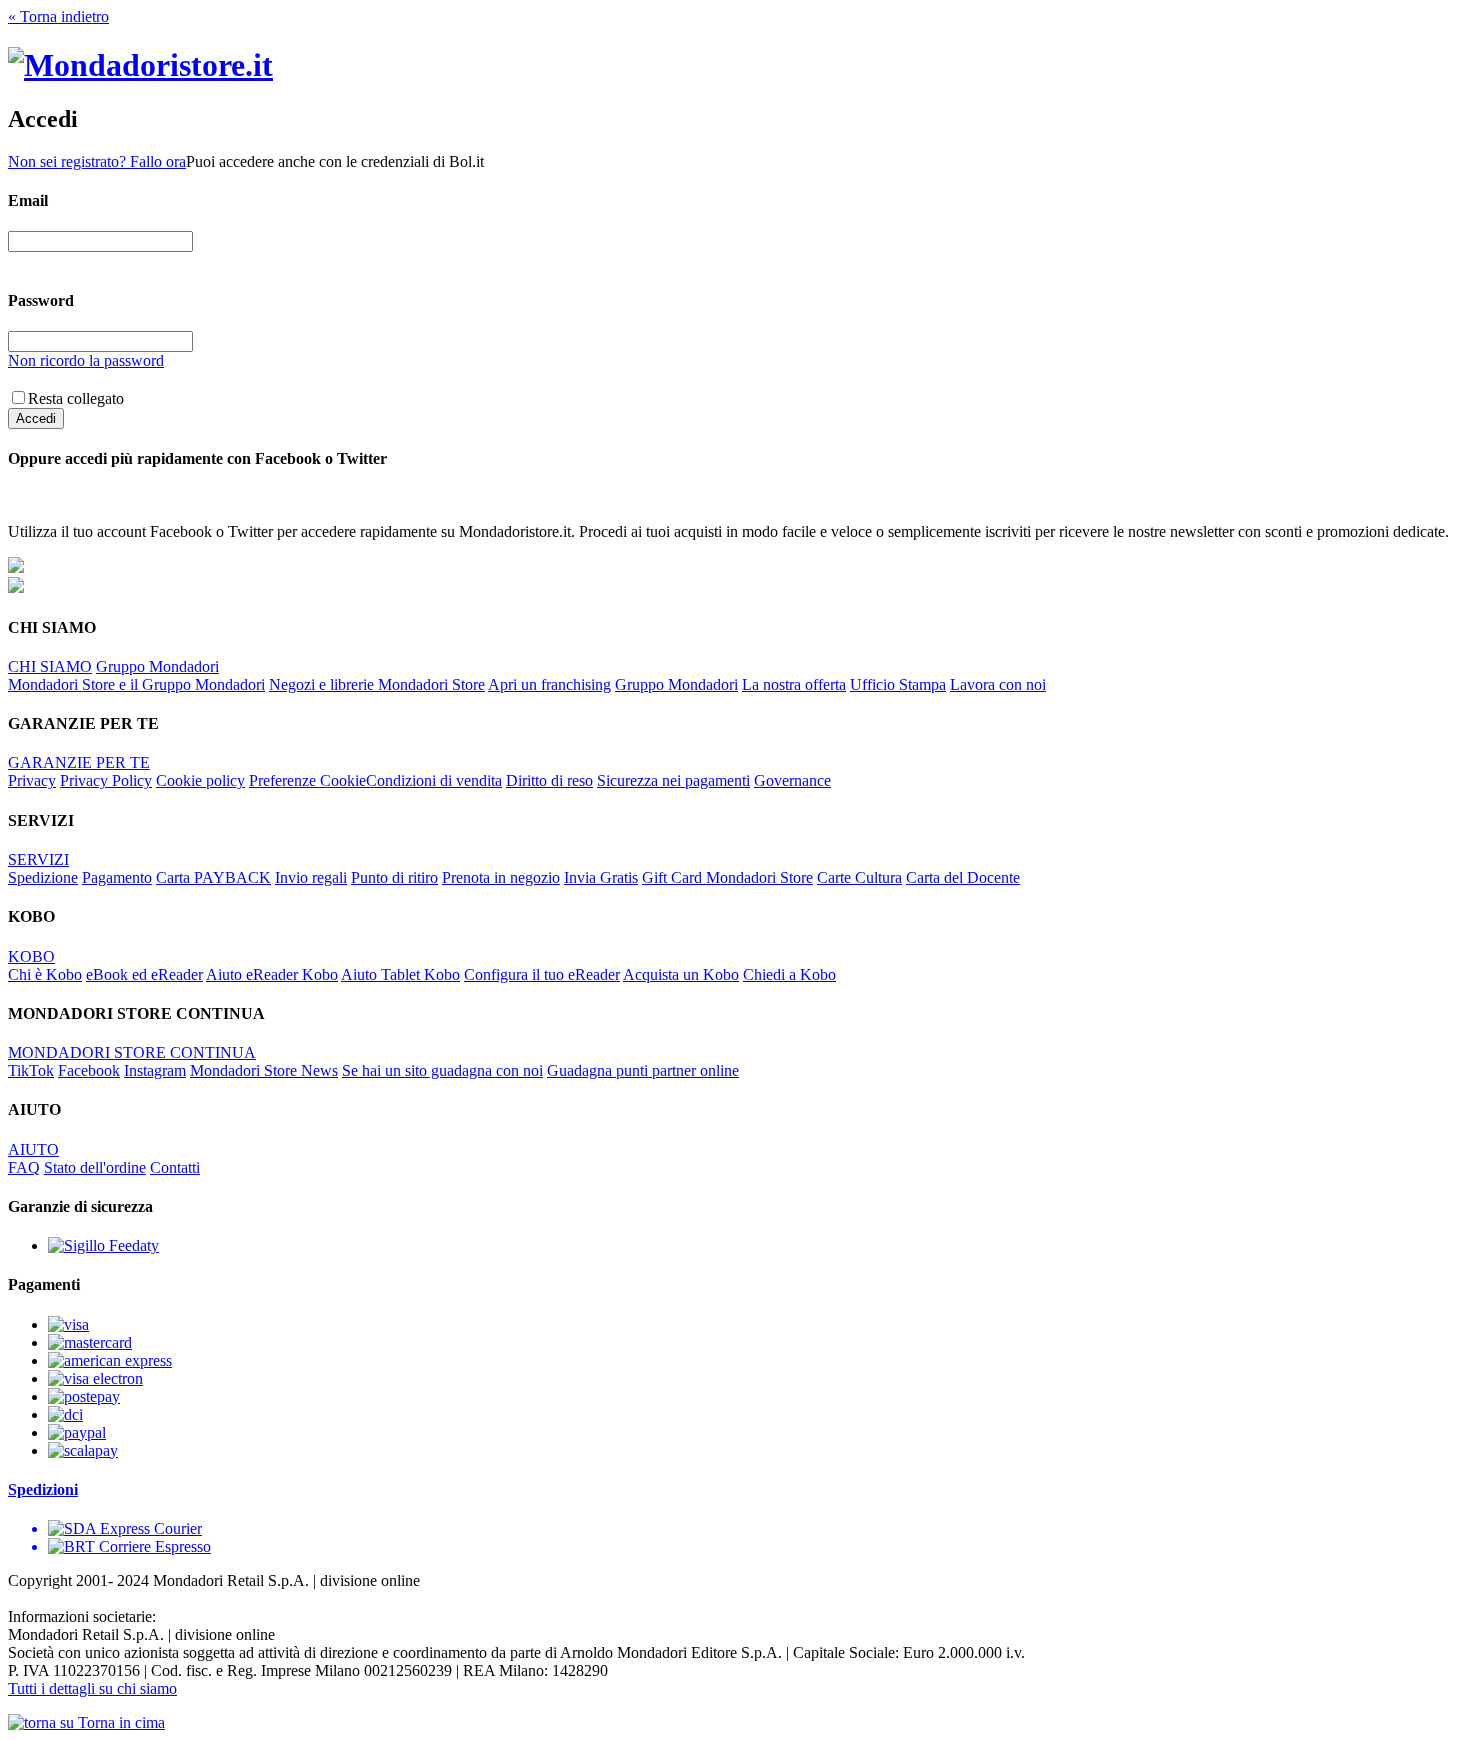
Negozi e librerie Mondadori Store (377, 684)
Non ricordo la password (86, 360)
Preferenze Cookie (307, 780)
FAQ (24, 1167)
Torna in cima (119, 1722)
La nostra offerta (794, 684)
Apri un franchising (549, 684)
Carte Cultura (859, 877)
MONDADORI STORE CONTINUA (132, 1052)
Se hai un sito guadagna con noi (442, 1070)
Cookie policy (200, 780)
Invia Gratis (601, 877)
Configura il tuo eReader (542, 974)
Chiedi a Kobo (789, 974)
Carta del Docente (963, 877)
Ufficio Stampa (898, 684)
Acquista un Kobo (681, 974)
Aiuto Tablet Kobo (400, 974)
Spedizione (43, 877)
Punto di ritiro (394, 877)
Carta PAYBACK (213, 877)
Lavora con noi (998, 684)
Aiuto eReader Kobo (272, 974)
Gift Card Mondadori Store (727, 877)
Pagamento (117, 877)
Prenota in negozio (501, 877)
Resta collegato (76, 398)
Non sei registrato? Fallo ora (97, 161)
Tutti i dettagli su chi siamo (92, 1688)
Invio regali (311, 877)
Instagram (155, 1070)
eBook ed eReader (144, 974)
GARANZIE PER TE (79, 762)
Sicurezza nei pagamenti (673, 780)
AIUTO (33, 1149)
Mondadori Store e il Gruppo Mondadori (136, 684)
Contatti (175, 1167)
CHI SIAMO (50, 666)
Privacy (32, 780)
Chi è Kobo (45, 974)
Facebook (89, 1070)
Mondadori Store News (264, 1070)
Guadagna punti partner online (643, 1070)
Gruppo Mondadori (157, 666)
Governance (792, 780)
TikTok (31, 1070)
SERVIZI (38, 859)
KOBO (31, 956)
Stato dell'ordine (95, 1167)
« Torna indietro (58, 16)
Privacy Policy (106, 780)
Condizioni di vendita (434, 780)
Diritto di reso (549, 780)
